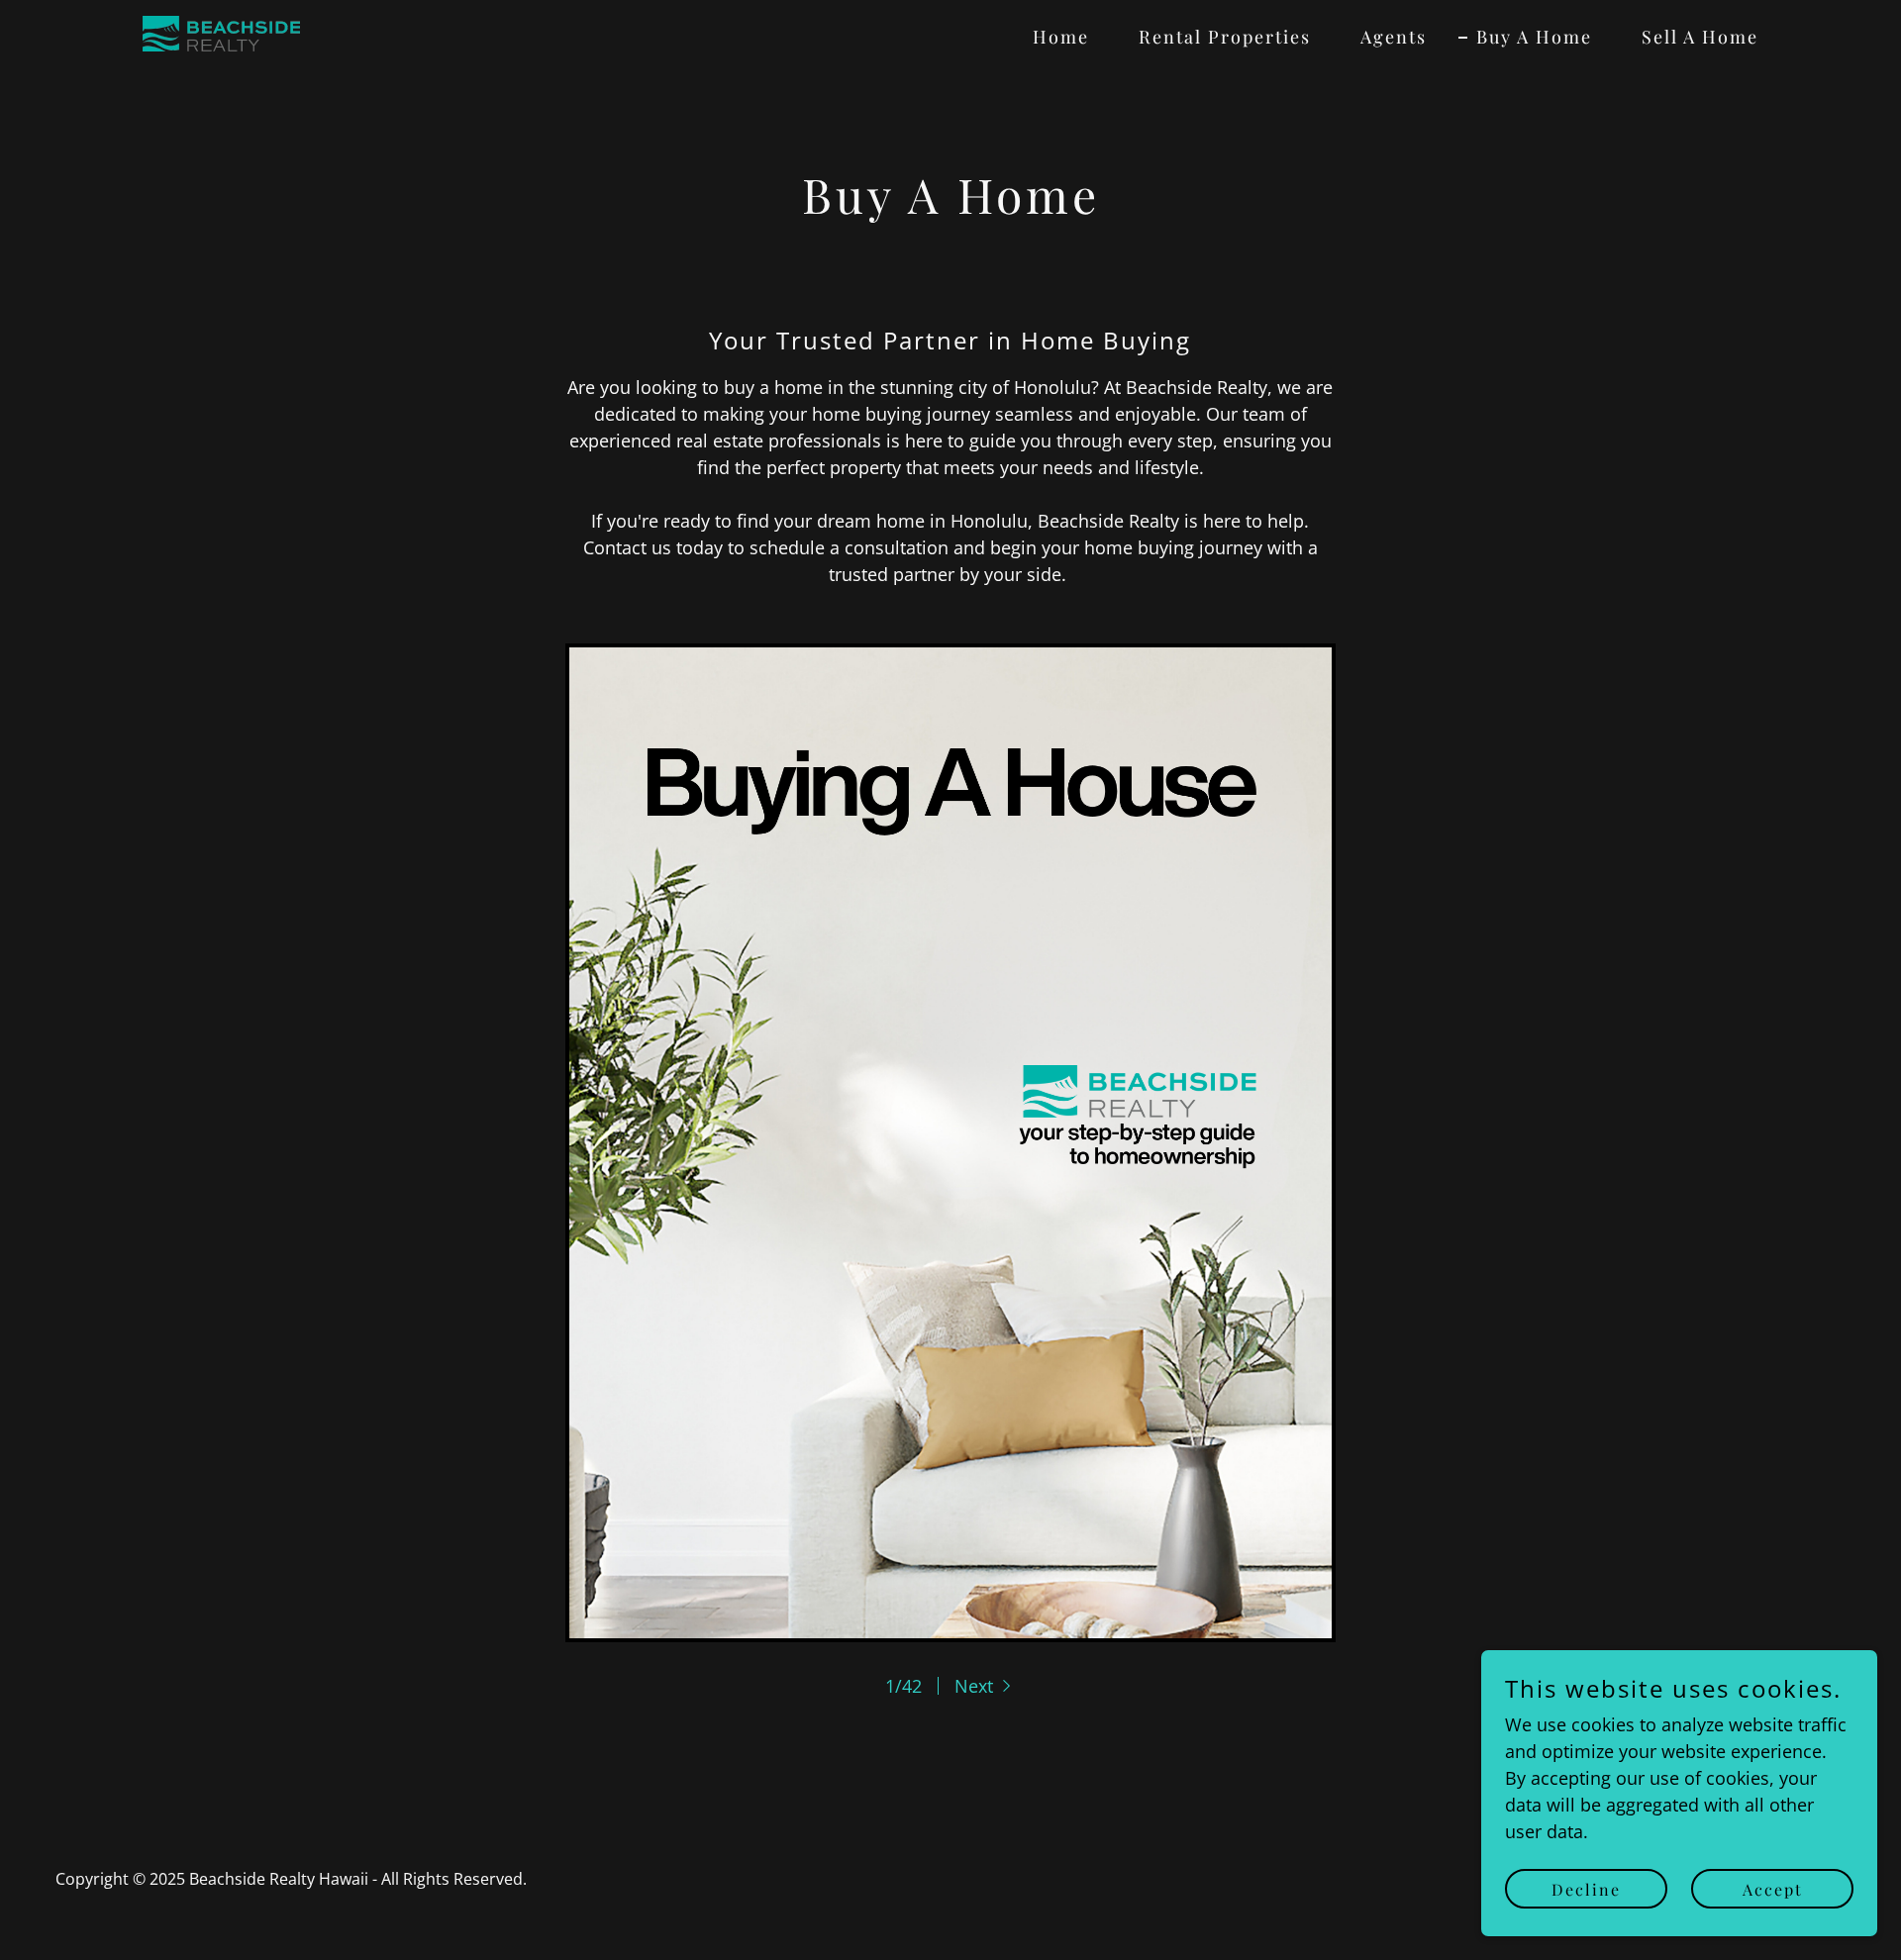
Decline (1586, 1889)
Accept (1773, 1889)
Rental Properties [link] (1225, 37)
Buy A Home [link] (1534, 37)
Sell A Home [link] (1700, 37)
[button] (985, 1686)
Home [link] (1061, 37)
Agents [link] (1394, 37)
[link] (221, 32)
